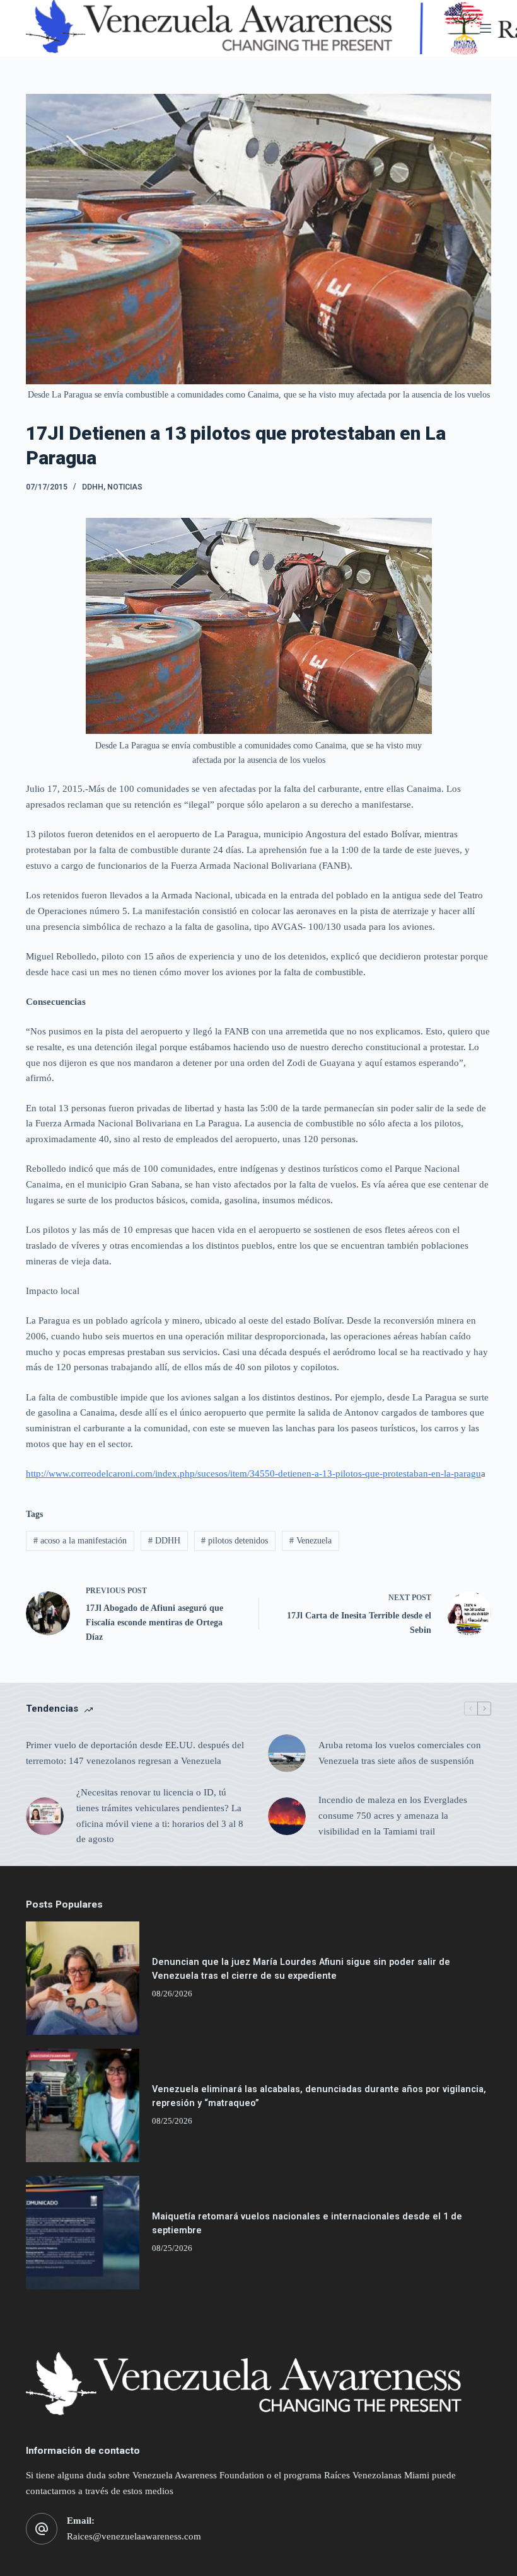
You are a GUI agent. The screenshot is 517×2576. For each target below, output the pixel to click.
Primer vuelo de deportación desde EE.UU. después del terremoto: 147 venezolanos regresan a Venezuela (135, 1753)
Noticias (125, 487)
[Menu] (485, 28)
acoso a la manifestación (80, 1541)
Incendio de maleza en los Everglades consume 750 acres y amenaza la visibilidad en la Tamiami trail (393, 1816)
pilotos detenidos (235, 1541)
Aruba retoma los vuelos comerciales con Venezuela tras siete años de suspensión (400, 1753)
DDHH (93, 487)
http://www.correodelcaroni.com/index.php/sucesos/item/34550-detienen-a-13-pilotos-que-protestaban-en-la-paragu (253, 1474)
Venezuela (311, 1541)
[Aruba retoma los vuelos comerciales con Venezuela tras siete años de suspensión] (287, 1753)
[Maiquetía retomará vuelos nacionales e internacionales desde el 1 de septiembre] (83, 2233)
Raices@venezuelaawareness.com (134, 2536)
